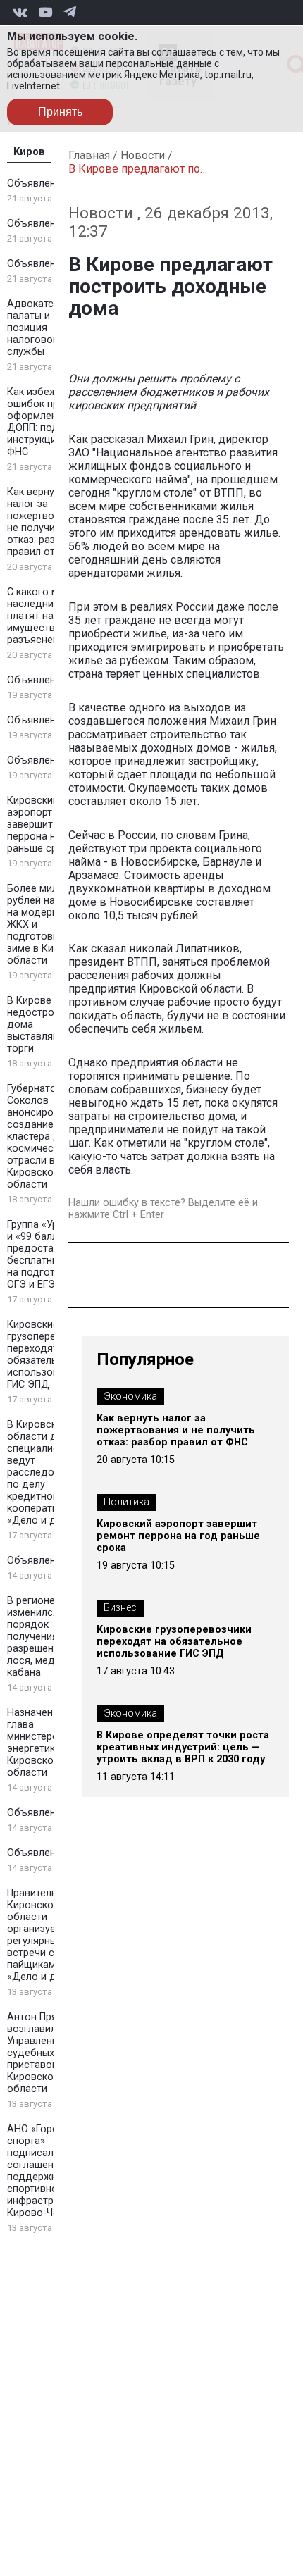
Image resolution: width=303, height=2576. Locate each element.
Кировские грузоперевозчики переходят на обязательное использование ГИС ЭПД (51, 1355)
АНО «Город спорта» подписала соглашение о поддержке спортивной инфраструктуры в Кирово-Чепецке (51, 2171)
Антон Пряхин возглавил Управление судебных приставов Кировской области (40, 2053)
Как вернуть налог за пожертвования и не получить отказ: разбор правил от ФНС (49, 522)
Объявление (37, 183)
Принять (60, 112)
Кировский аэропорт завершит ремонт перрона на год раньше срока (49, 825)
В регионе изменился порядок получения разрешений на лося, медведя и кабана (47, 1637)
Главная (89, 155)
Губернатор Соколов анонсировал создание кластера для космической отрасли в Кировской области (39, 1137)
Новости (143, 155)
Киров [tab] (29, 152)
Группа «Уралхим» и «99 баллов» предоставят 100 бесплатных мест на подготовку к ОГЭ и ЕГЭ (49, 1255)
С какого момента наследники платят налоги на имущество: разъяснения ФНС (50, 616)
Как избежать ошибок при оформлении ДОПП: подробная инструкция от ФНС (50, 422)
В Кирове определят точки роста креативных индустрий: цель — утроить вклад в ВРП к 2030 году (183, 1747)
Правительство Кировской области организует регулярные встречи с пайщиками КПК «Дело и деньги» (48, 1935)
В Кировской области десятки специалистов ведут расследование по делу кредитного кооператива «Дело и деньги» (48, 1473)
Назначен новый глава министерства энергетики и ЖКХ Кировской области (50, 1743)
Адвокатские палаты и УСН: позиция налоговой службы (41, 328)
